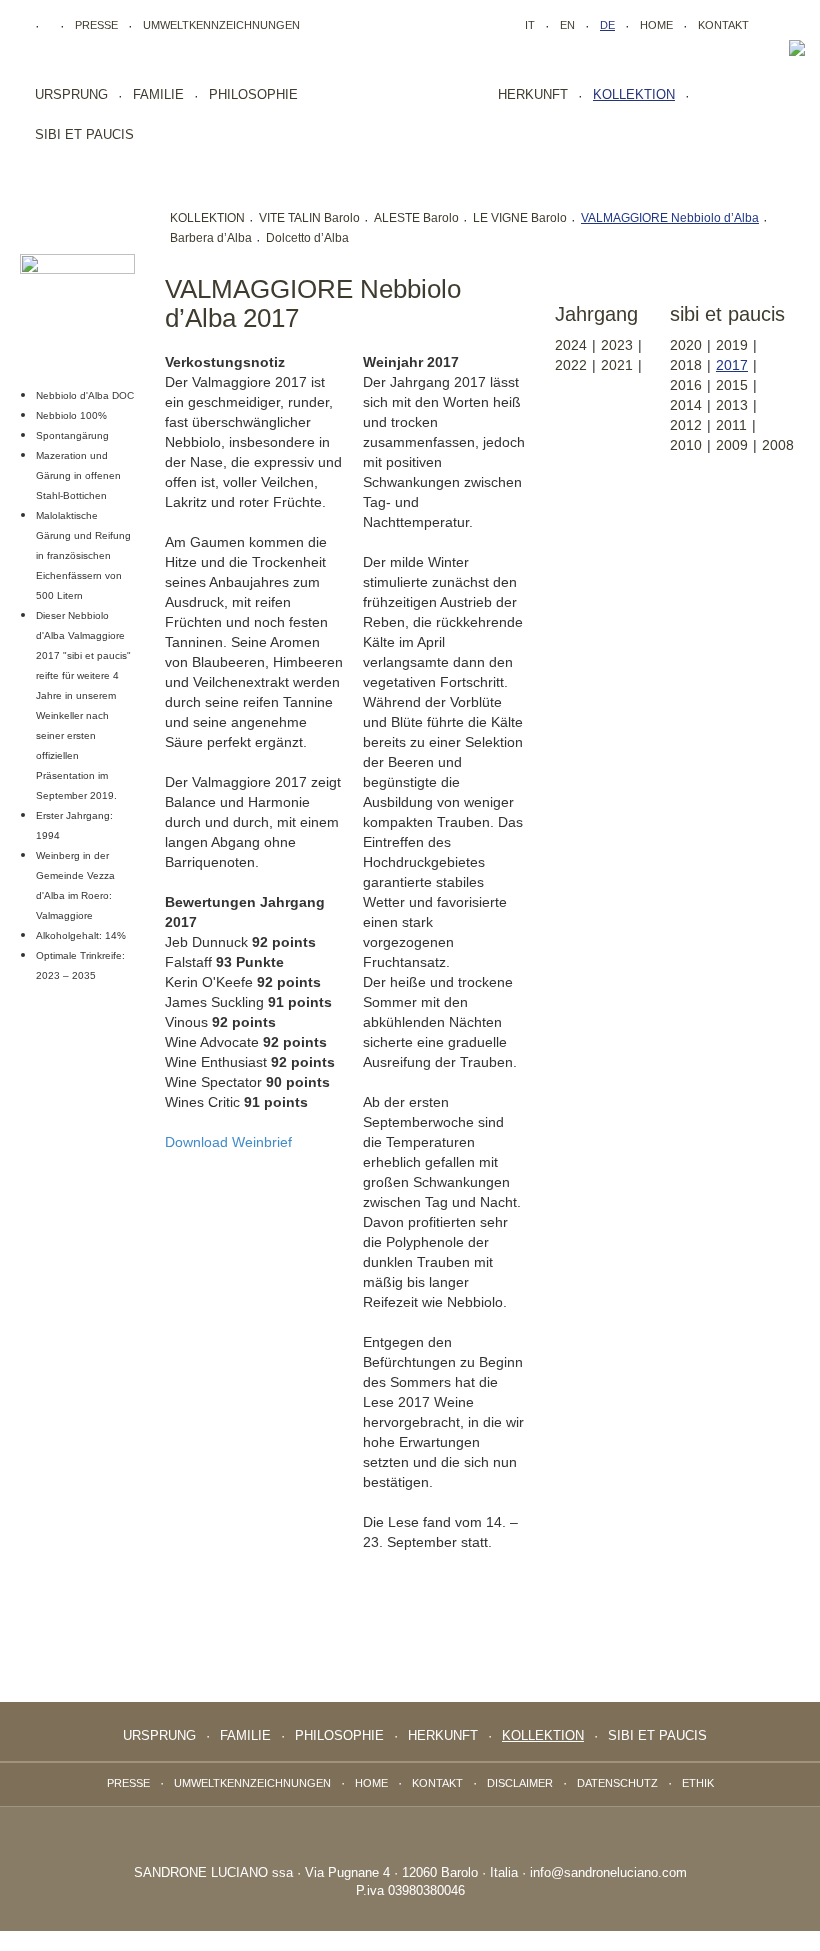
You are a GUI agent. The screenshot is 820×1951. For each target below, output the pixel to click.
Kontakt (723, 25)
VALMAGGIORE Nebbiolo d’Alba (670, 218)
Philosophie (253, 94)
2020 (686, 345)
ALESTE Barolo (416, 218)
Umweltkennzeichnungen (221, 25)
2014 (686, 405)
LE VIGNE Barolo (520, 218)
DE (607, 25)
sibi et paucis (84, 134)
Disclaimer (520, 1783)
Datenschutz (617, 1783)
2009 (732, 445)
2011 (731, 425)
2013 (732, 405)
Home (656, 25)
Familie (158, 94)
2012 (686, 425)
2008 (778, 445)
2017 (732, 365)
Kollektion (634, 94)
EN (567, 25)
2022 (571, 365)
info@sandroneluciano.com (608, 1872)
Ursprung (71, 94)
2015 (732, 385)
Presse (96, 25)
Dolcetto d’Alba (307, 238)
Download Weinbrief (228, 1142)
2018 (686, 365)
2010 (686, 445)
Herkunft (533, 94)
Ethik (698, 1783)
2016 (686, 385)
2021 (617, 365)
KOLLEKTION (207, 218)
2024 (571, 345)
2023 (617, 345)
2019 (732, 345)
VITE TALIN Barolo (309, 218)
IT (530, 25)
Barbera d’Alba (211, 238)
